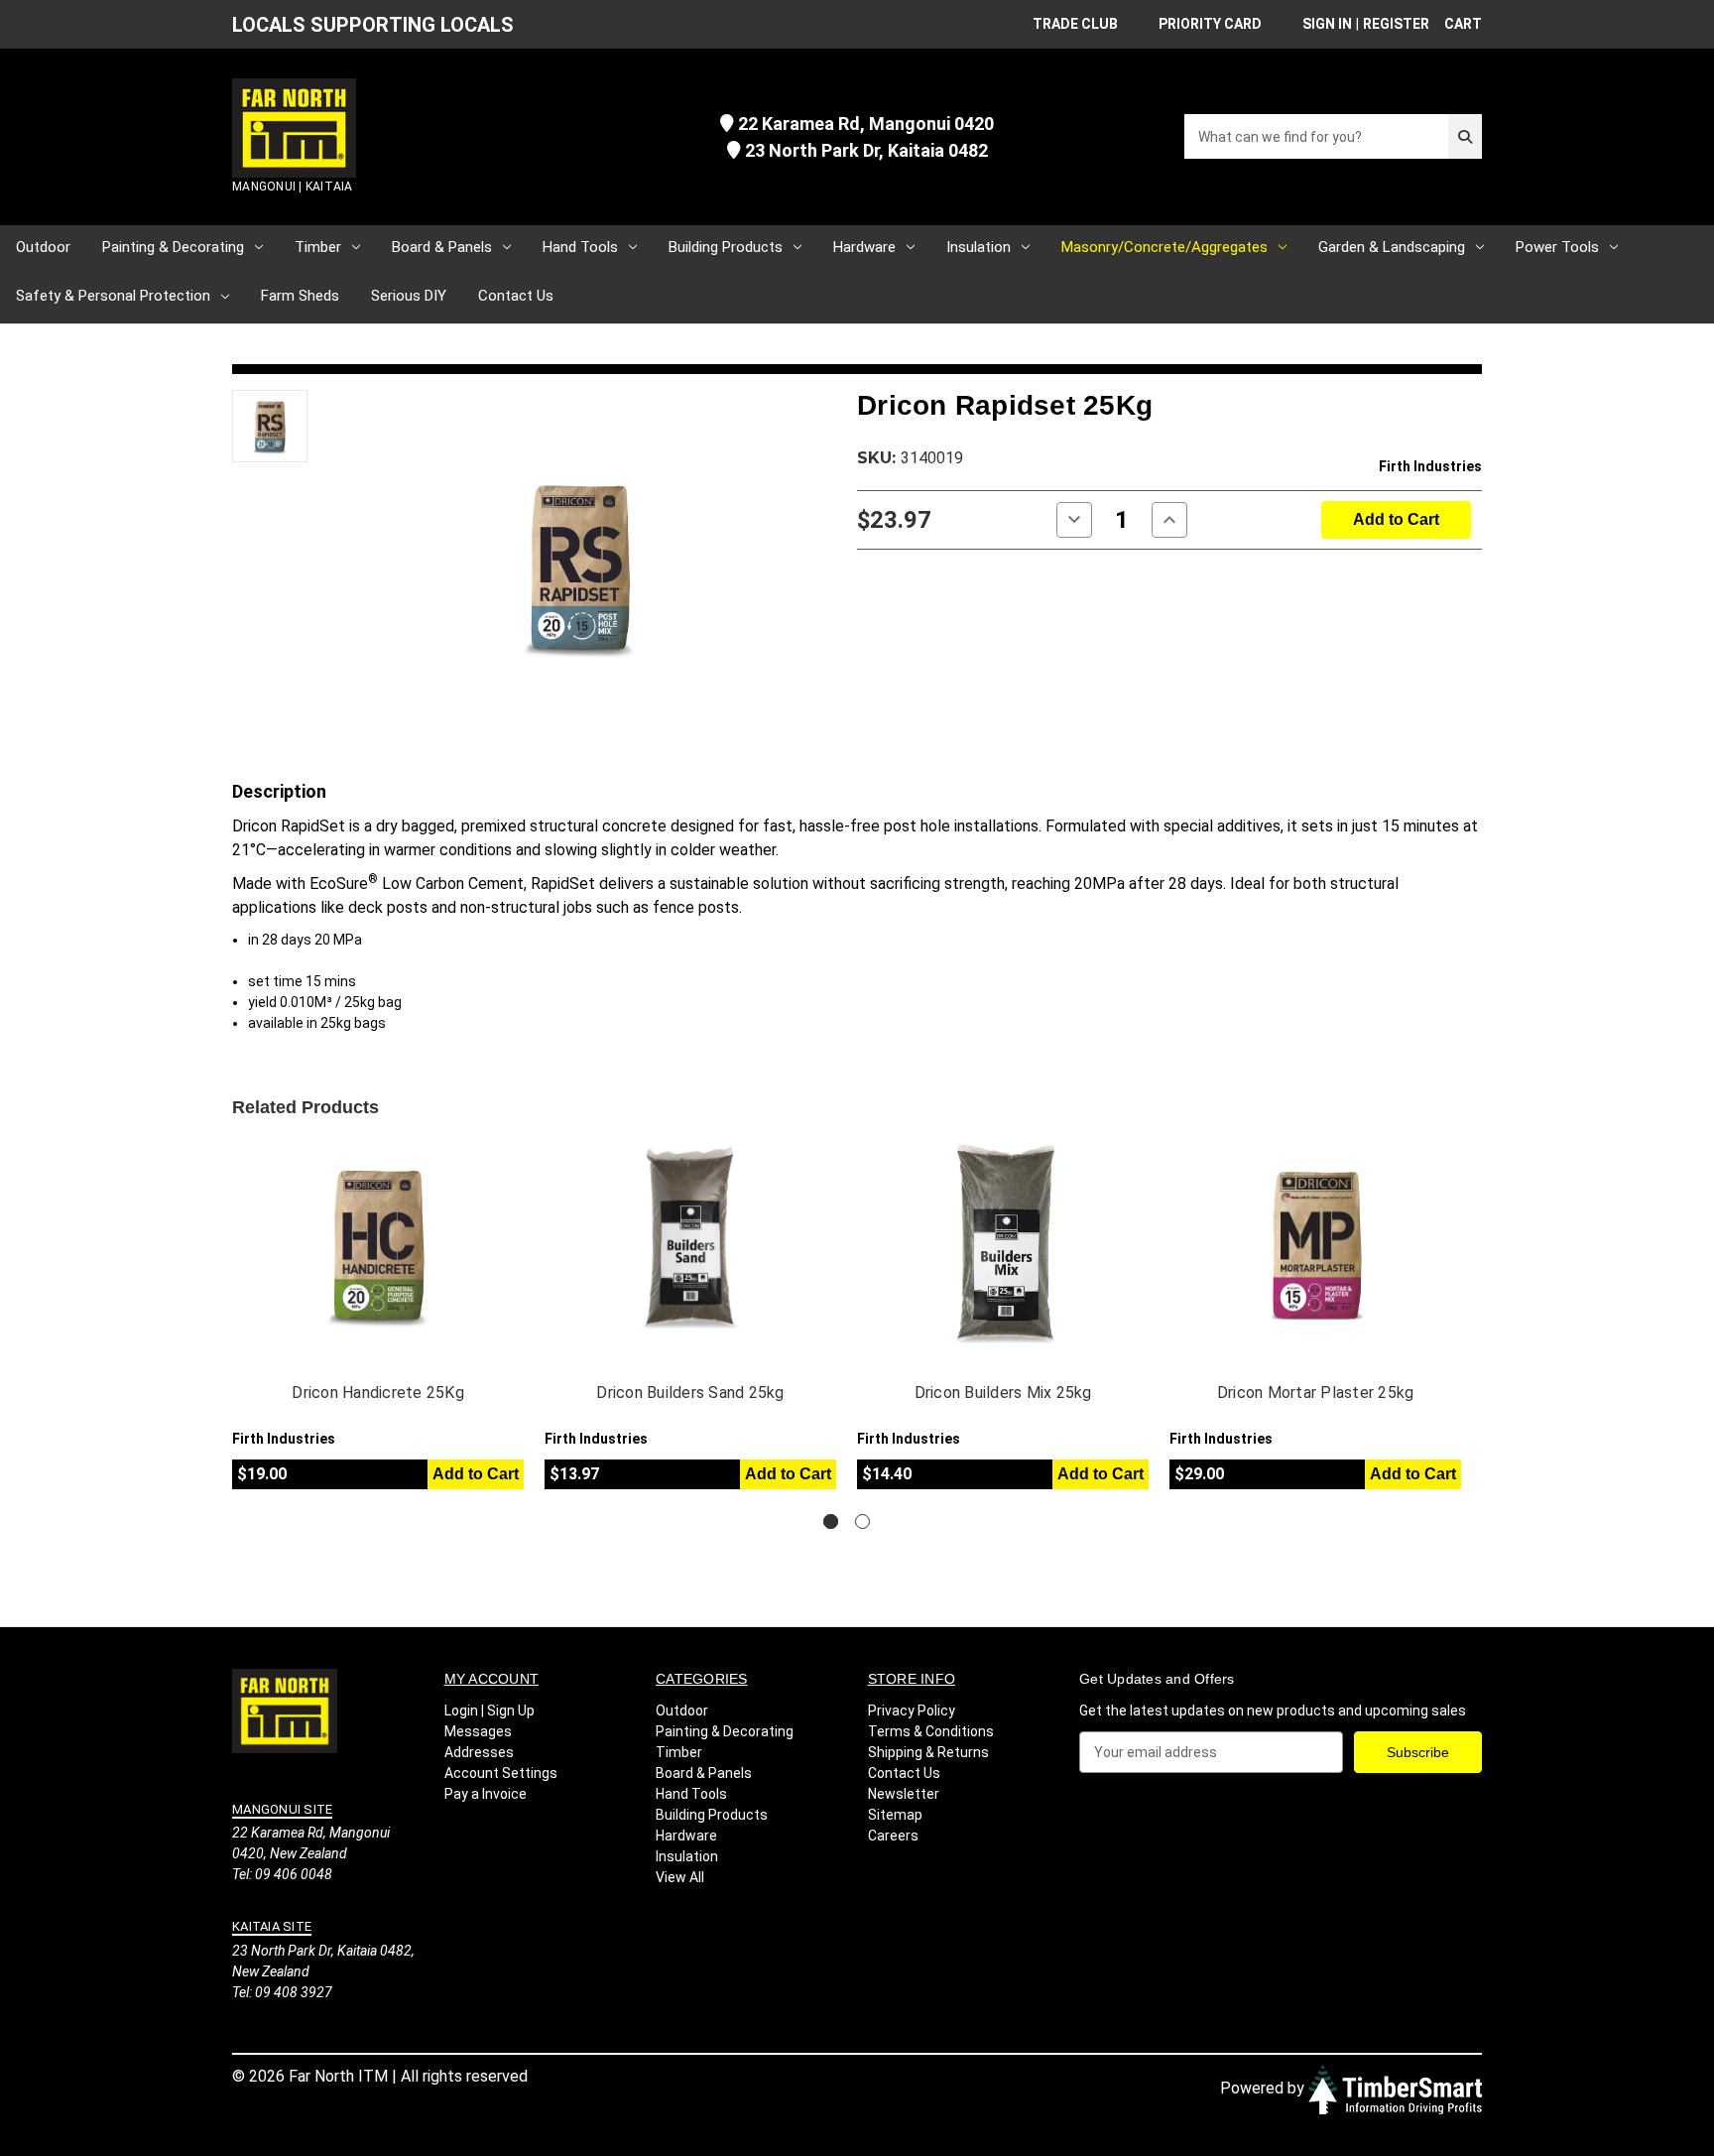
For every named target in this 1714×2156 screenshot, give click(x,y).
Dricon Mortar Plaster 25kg (1316, 1393)
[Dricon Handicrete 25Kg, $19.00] (378, 1244)
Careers (893, 1836)
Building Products (726, 247)
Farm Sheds (300, 296)
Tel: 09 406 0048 (282, 1874)
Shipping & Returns (928, 1752)
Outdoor (43, 247)
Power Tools (1557, 247)
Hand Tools (580, 247)
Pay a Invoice (486, 1794)
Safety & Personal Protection (113, 296)
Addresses (479, 1752)
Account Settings (501, 1773)
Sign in (1327, 24)
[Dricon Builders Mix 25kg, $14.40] (1003, 1244)
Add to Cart (476, 1474)
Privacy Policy (912, 1711)
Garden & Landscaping (1392, 247)
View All (680, 1877)
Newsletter (904, 1794)
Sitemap (895, 1815)
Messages (478, 1731)
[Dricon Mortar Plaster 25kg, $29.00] (1315, 1244)
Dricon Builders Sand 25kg (690, 1393)
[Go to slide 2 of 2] (862, 1522)
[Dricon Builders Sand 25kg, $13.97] (690, 1244)
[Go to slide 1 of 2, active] (831, 1522)
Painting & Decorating (173, 247)
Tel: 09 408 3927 (282, 1992)
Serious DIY (409, 296)
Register (1396, 24)
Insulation (979, 247)
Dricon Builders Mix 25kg (1003, 1393)
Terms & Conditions (931, 1731)
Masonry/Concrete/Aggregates (1164, 247)
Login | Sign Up (490, 1711)
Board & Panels (442, 247)
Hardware (864, 247)
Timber (318, 247)
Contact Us (516, 296)
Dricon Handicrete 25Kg (378, 1393)
